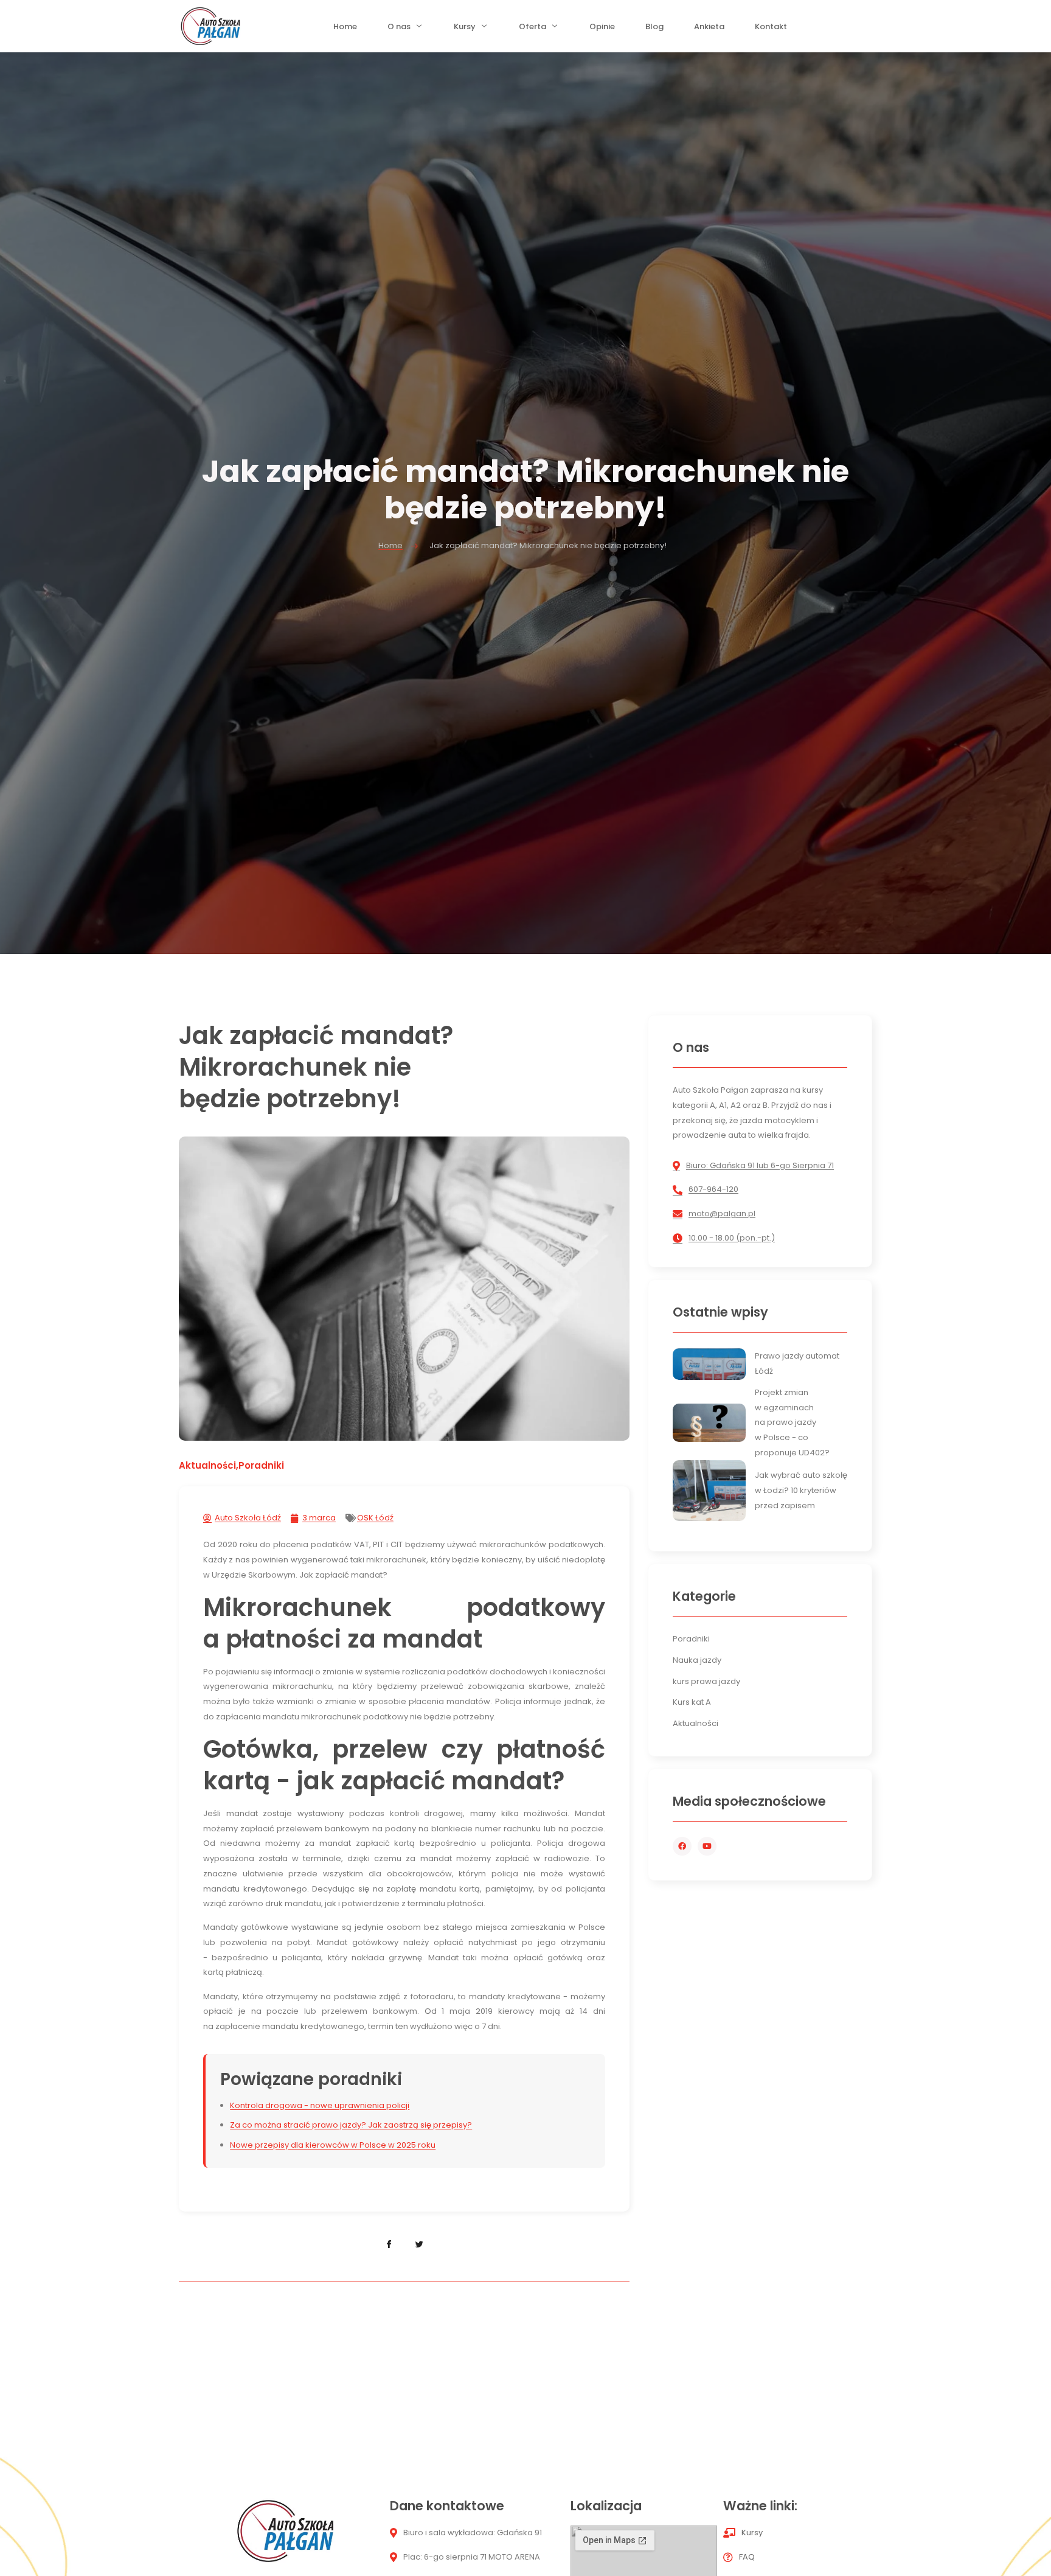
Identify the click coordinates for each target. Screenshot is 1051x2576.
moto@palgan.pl (722, 1213)
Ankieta (709, 30)
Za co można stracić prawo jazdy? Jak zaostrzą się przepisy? (351, 2125)
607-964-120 (713, 1189)
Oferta (532, 30)
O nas (399, 30)
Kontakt (771, 30)
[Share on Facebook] (389, 2245)
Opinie (602, 30)
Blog (654, 30)
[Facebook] (682, 1846)
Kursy (465, 30)
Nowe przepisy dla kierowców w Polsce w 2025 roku (333, 2145)
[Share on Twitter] (420, 2245)
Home (345, 30)
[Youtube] (707, 1846)
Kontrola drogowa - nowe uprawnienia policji (320, 2105)
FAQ (747, 2557)
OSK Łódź (375, 1518)
